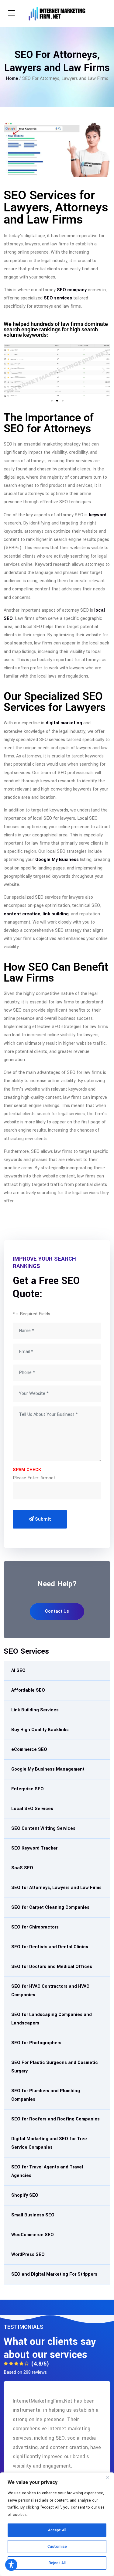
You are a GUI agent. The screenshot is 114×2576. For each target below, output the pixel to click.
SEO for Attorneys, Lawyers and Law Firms (56, 1888)
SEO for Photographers (36, 2043)
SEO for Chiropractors (35, 1927)
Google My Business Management (48, 1769)
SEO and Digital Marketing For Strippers (54, 2274)
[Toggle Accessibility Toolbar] (11, 2565)
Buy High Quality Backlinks (40, 1730)
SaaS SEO (22, 1868)
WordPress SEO (28, 2255)
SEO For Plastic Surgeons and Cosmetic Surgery (55, 2067)
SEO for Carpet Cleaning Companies (50, 1907)
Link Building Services (35, 1710)
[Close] (108, 2478)
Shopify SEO (25, 2195)
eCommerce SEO (29, 1749)
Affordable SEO (28, 1690)
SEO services (58, 298)
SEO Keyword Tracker (34, 1848)
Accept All (57, 2530)
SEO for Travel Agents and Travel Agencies (47, 2171)
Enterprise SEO (28, 1789)
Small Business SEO (33, 2215)
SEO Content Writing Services (43, 1828)
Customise (57, 2547)
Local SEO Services (32, 1809)
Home (12, 79)
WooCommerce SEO (33, 2235)
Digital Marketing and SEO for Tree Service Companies (49, 2143)
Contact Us (57, 1611)
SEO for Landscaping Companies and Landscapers (52, 2019)
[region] (57, 2524)
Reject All (57, 2563)
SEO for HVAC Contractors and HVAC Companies (50, 1991)
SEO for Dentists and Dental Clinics (50, 1947)
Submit (42, 1519)
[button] (10, 370)
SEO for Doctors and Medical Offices (52, 1967)
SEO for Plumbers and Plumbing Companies (46, 2095)
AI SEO (18, 1671)
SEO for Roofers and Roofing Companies (55, 2119)
